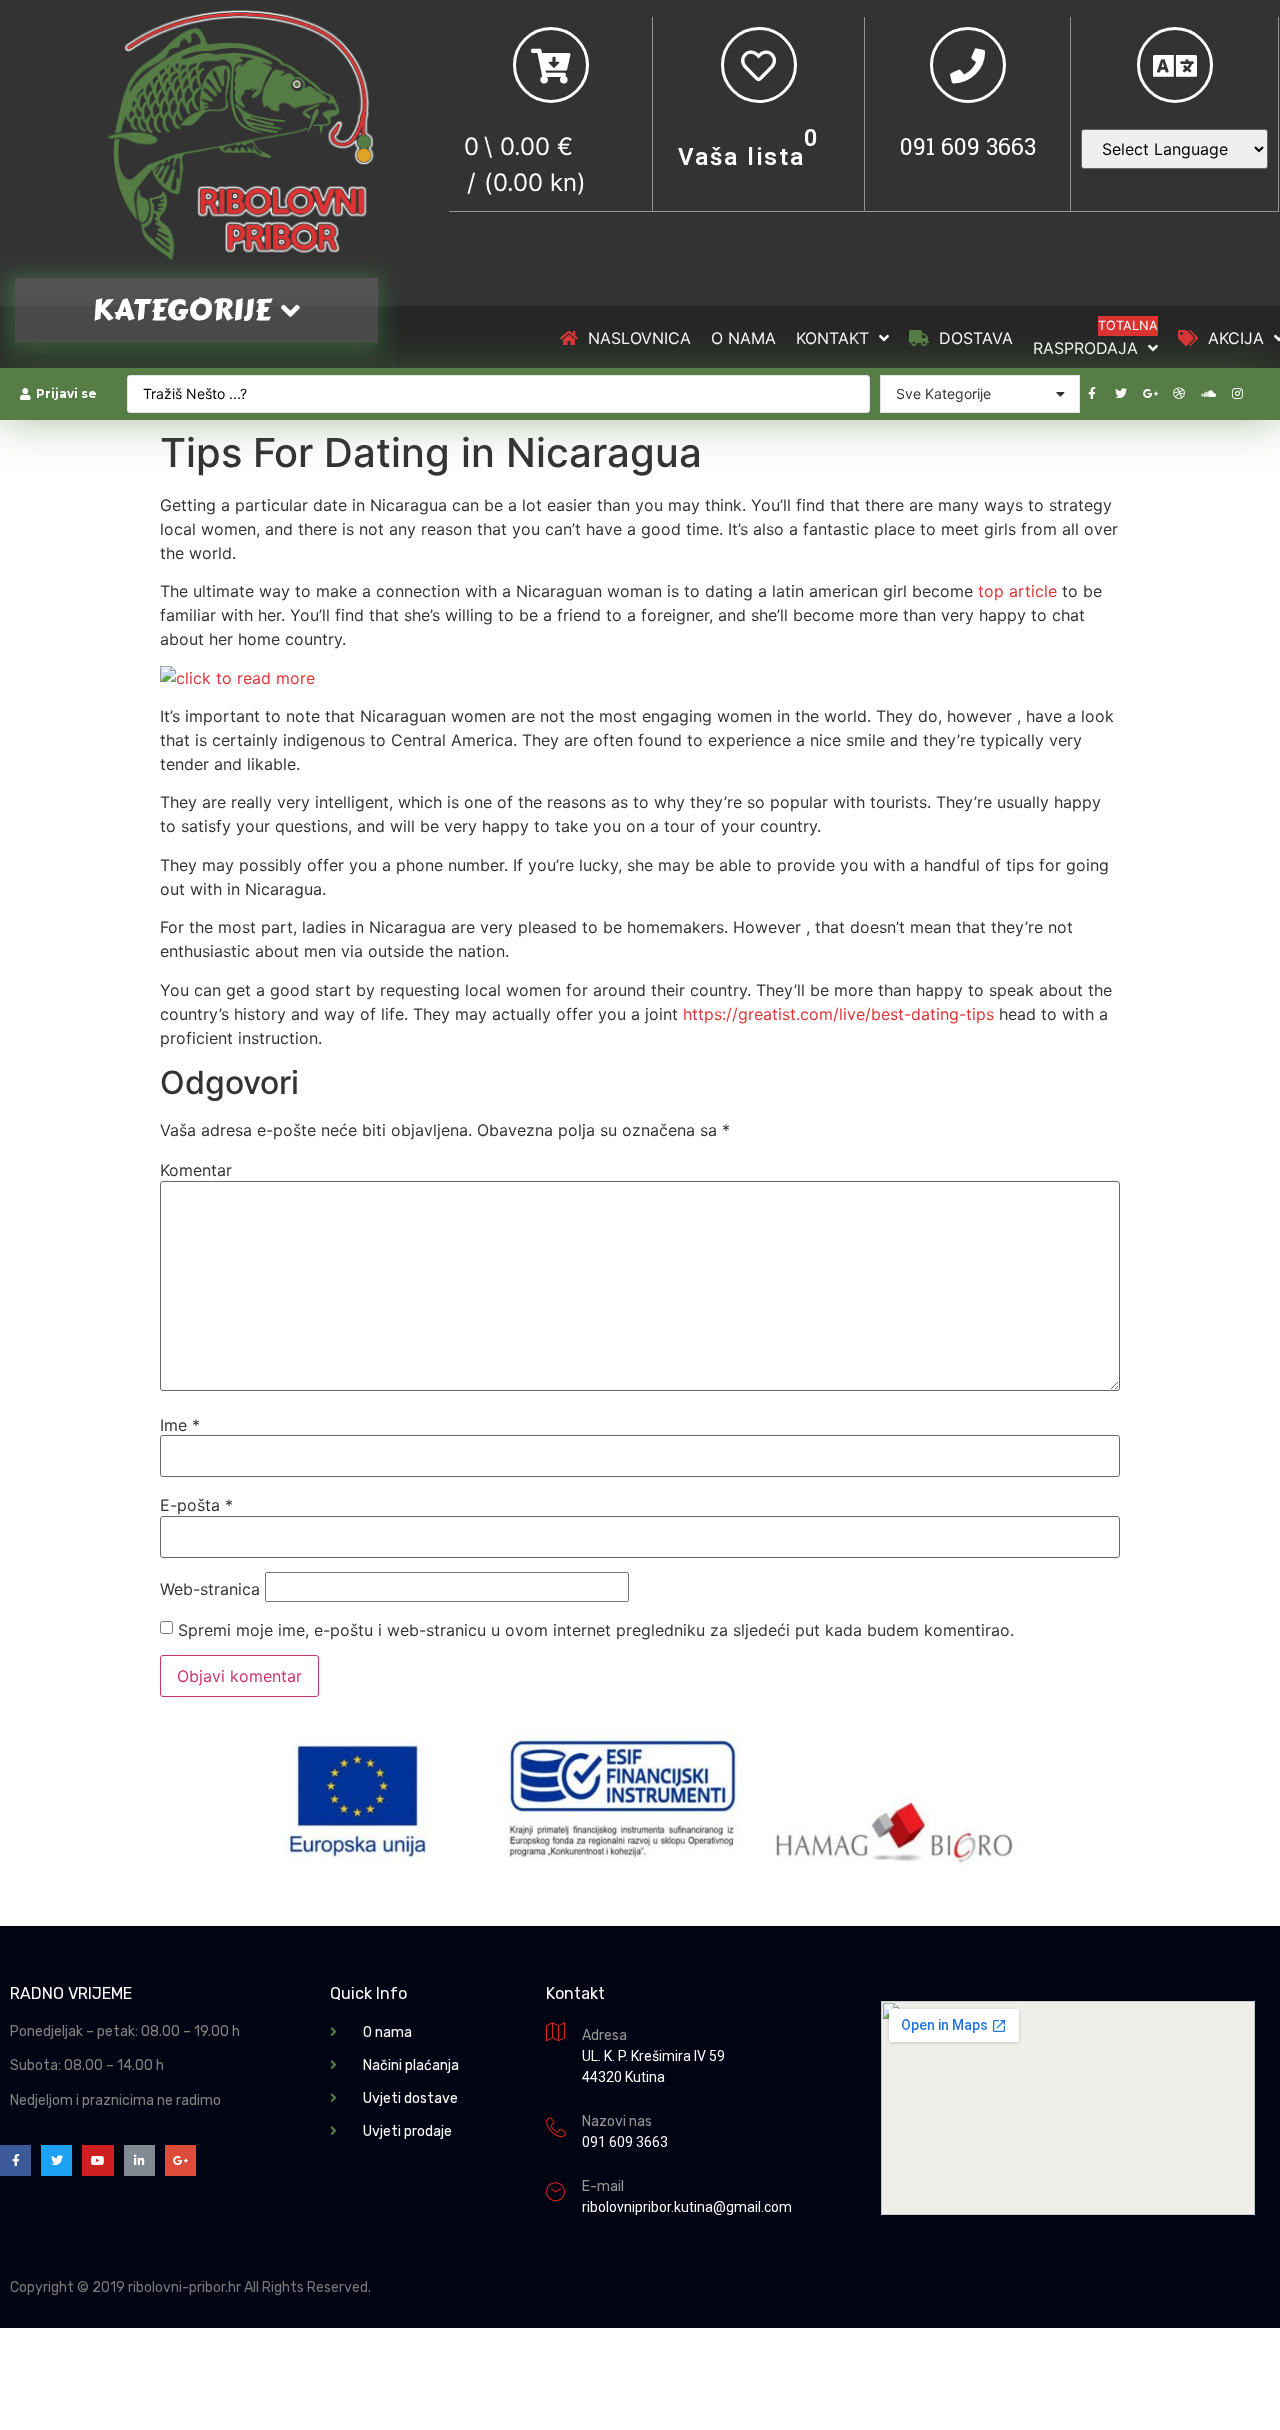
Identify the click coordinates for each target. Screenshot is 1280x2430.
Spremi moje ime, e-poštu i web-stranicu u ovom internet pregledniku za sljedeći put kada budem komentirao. (596, 1630)
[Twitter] (1121, 394)
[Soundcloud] (1208, 394)
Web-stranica (210, 1589)
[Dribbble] (1179, 394)
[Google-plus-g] (1150, 394)
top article (1017, 591)
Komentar (196, 1170)
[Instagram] (1237, 394)
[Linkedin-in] (139, 2160)
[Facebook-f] (1092, 394)
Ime (180, 1425)
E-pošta (196, 1505)
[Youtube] (97, 2160)
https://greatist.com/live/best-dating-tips (838, 1014)
